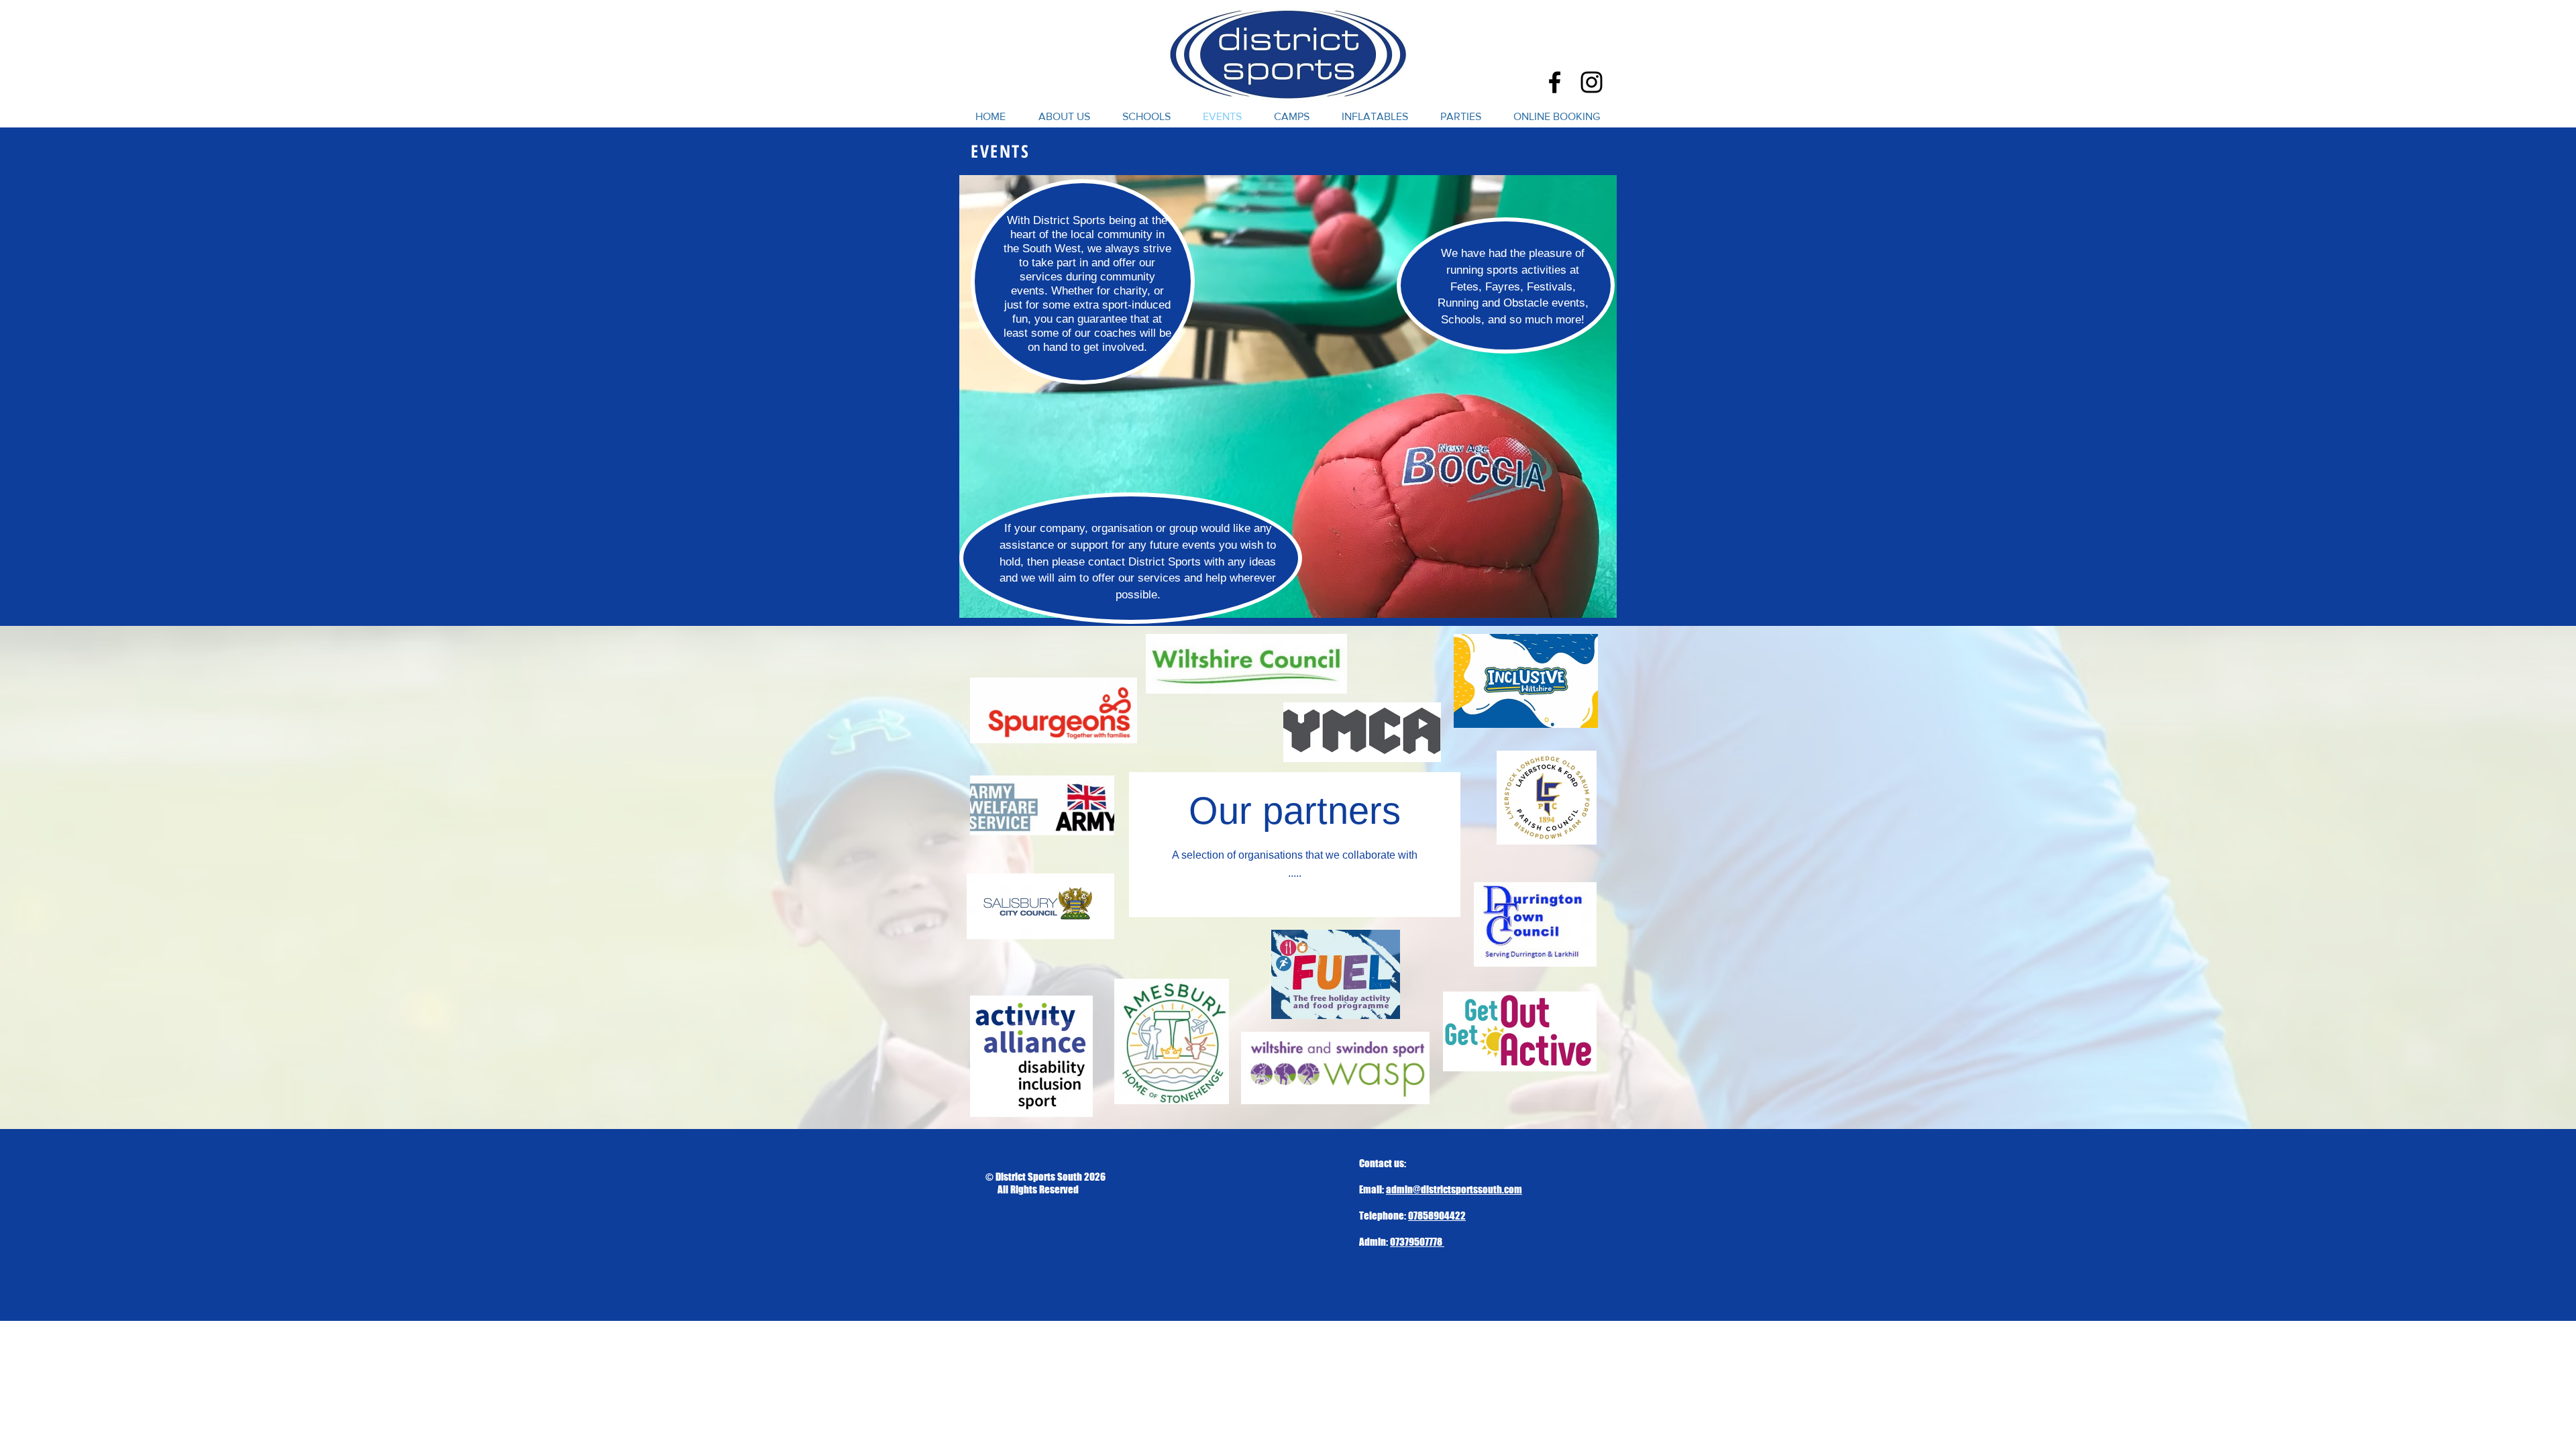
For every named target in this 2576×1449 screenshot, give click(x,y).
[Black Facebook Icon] (1555, 82)
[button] (1146, 117)
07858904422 (1437, 1216)
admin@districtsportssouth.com (1454, 1189)
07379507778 (1417, 1242)
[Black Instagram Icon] (1592, 82)
